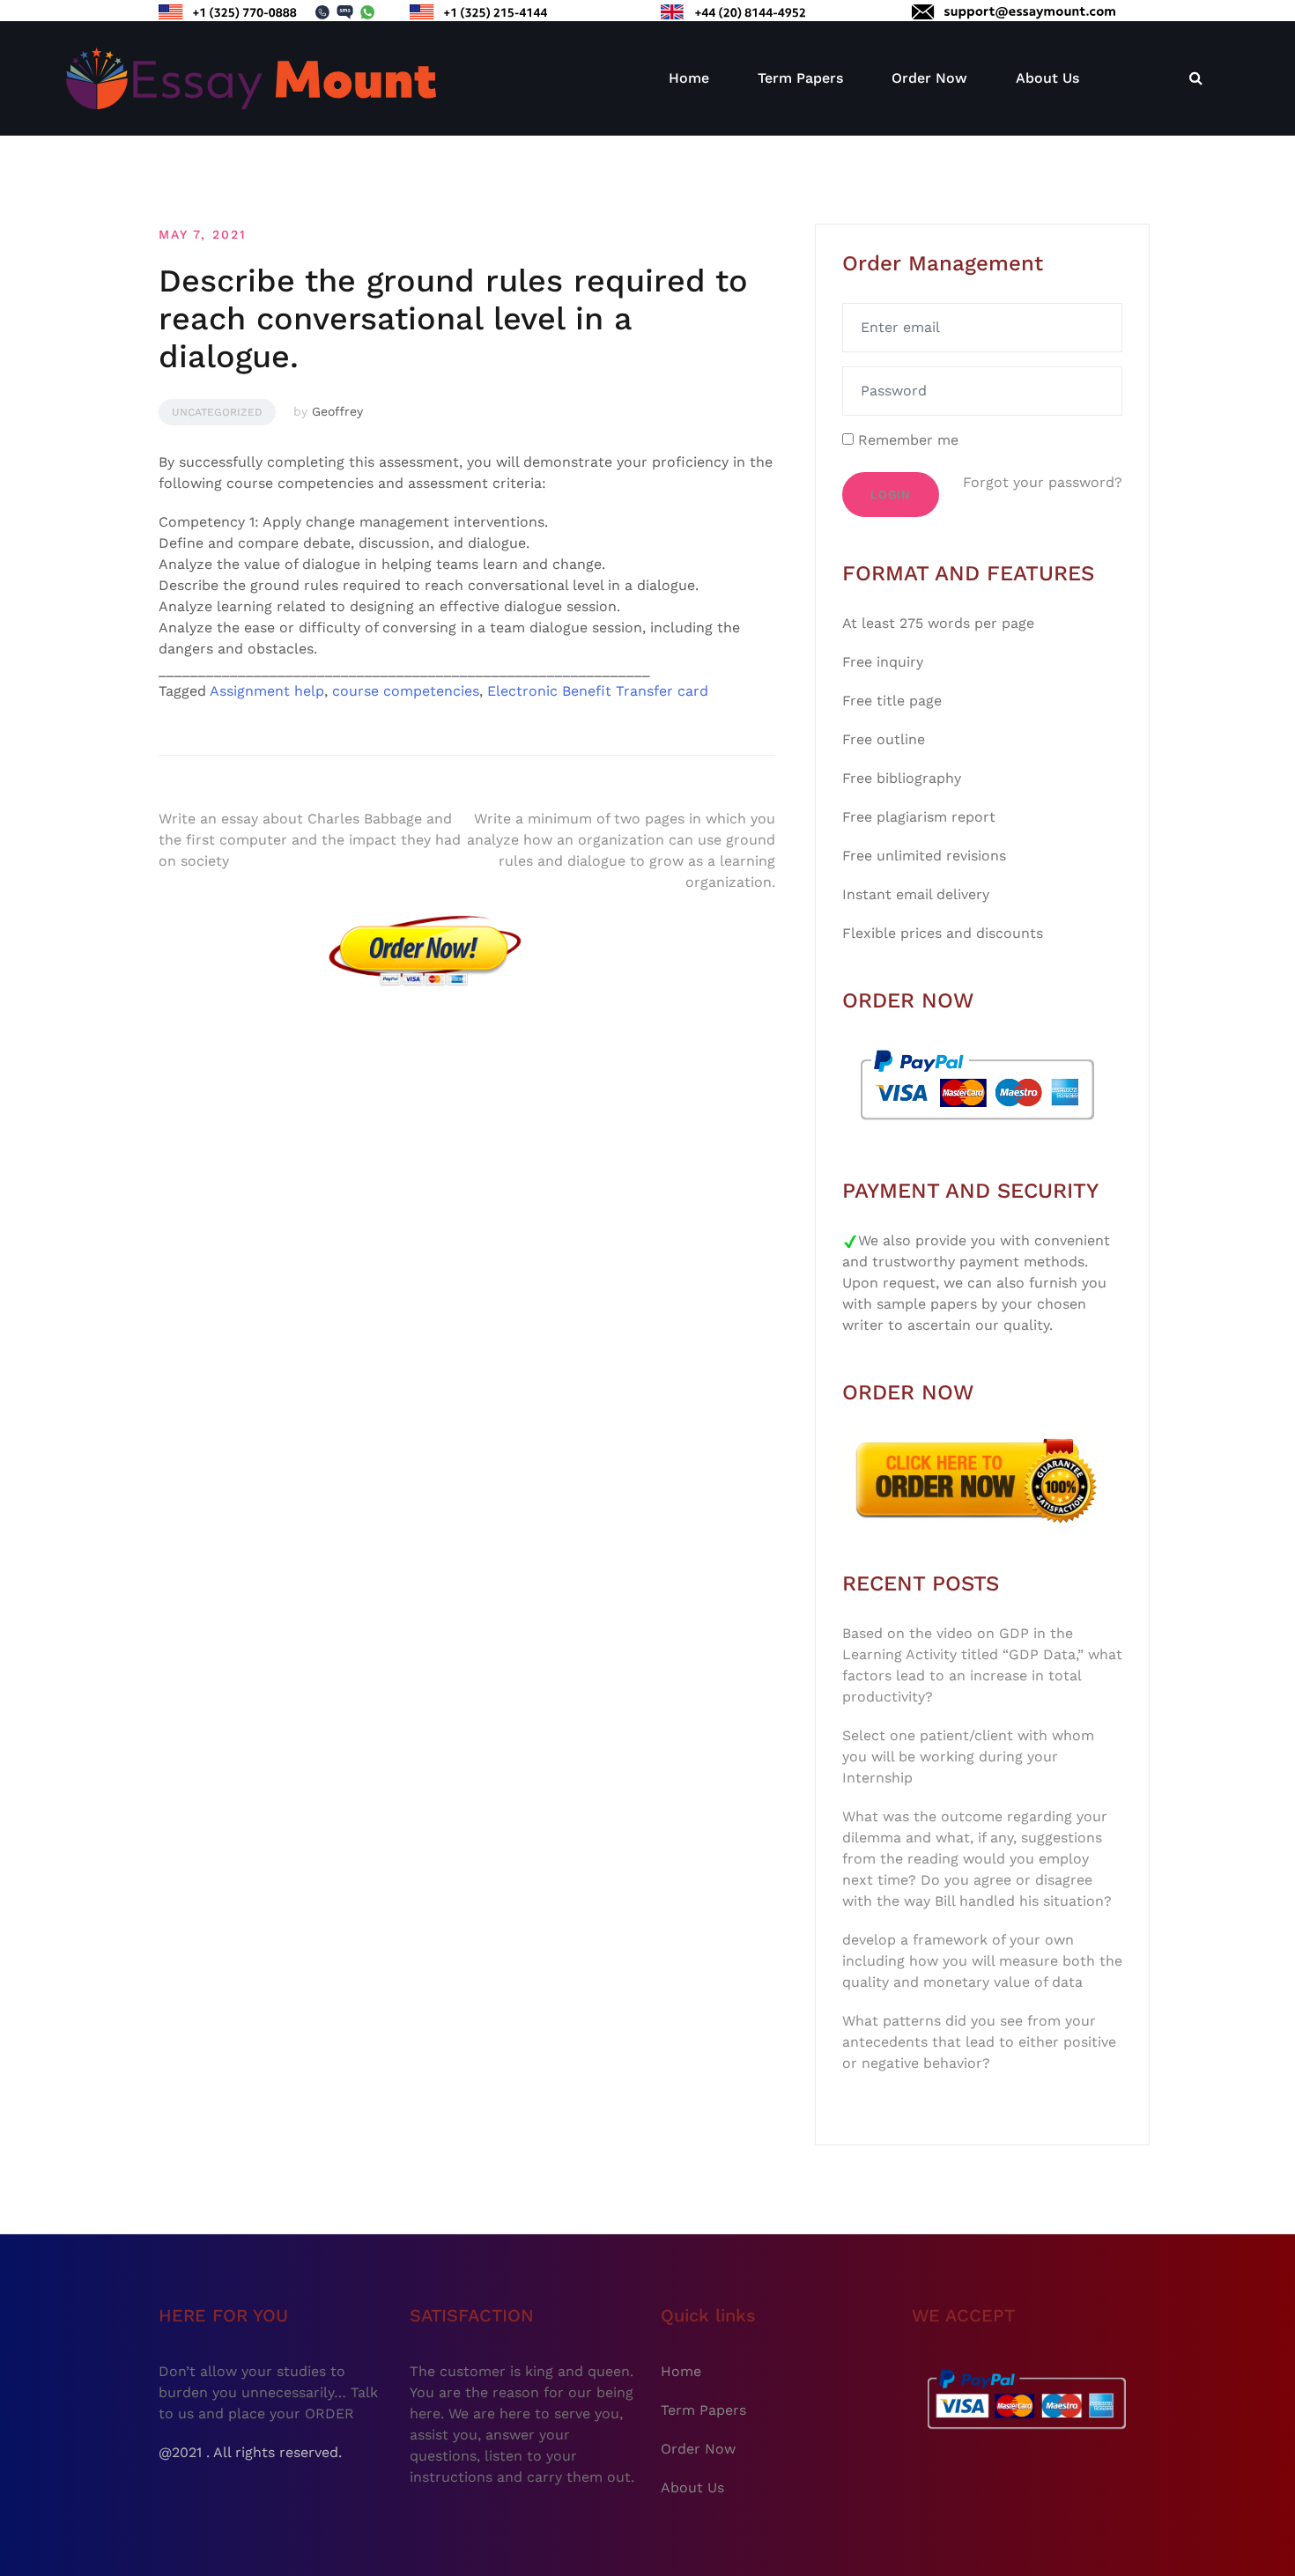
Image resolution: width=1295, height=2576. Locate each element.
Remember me (906, 440)
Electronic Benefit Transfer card (598, 691)
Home (689, 78)
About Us (1047, 78)
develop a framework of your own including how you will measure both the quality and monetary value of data (982, 1961)
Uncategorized (217, 412)
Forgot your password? (1043, 482)
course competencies (406, 691)
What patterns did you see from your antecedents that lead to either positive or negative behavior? (979, 2042)
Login (891, 495)
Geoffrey (337, 411)
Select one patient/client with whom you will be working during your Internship (968, 1757)
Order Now (929, 78)
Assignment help (267, 691)
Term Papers (800, 78)
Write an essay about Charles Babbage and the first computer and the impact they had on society (310, 840)
